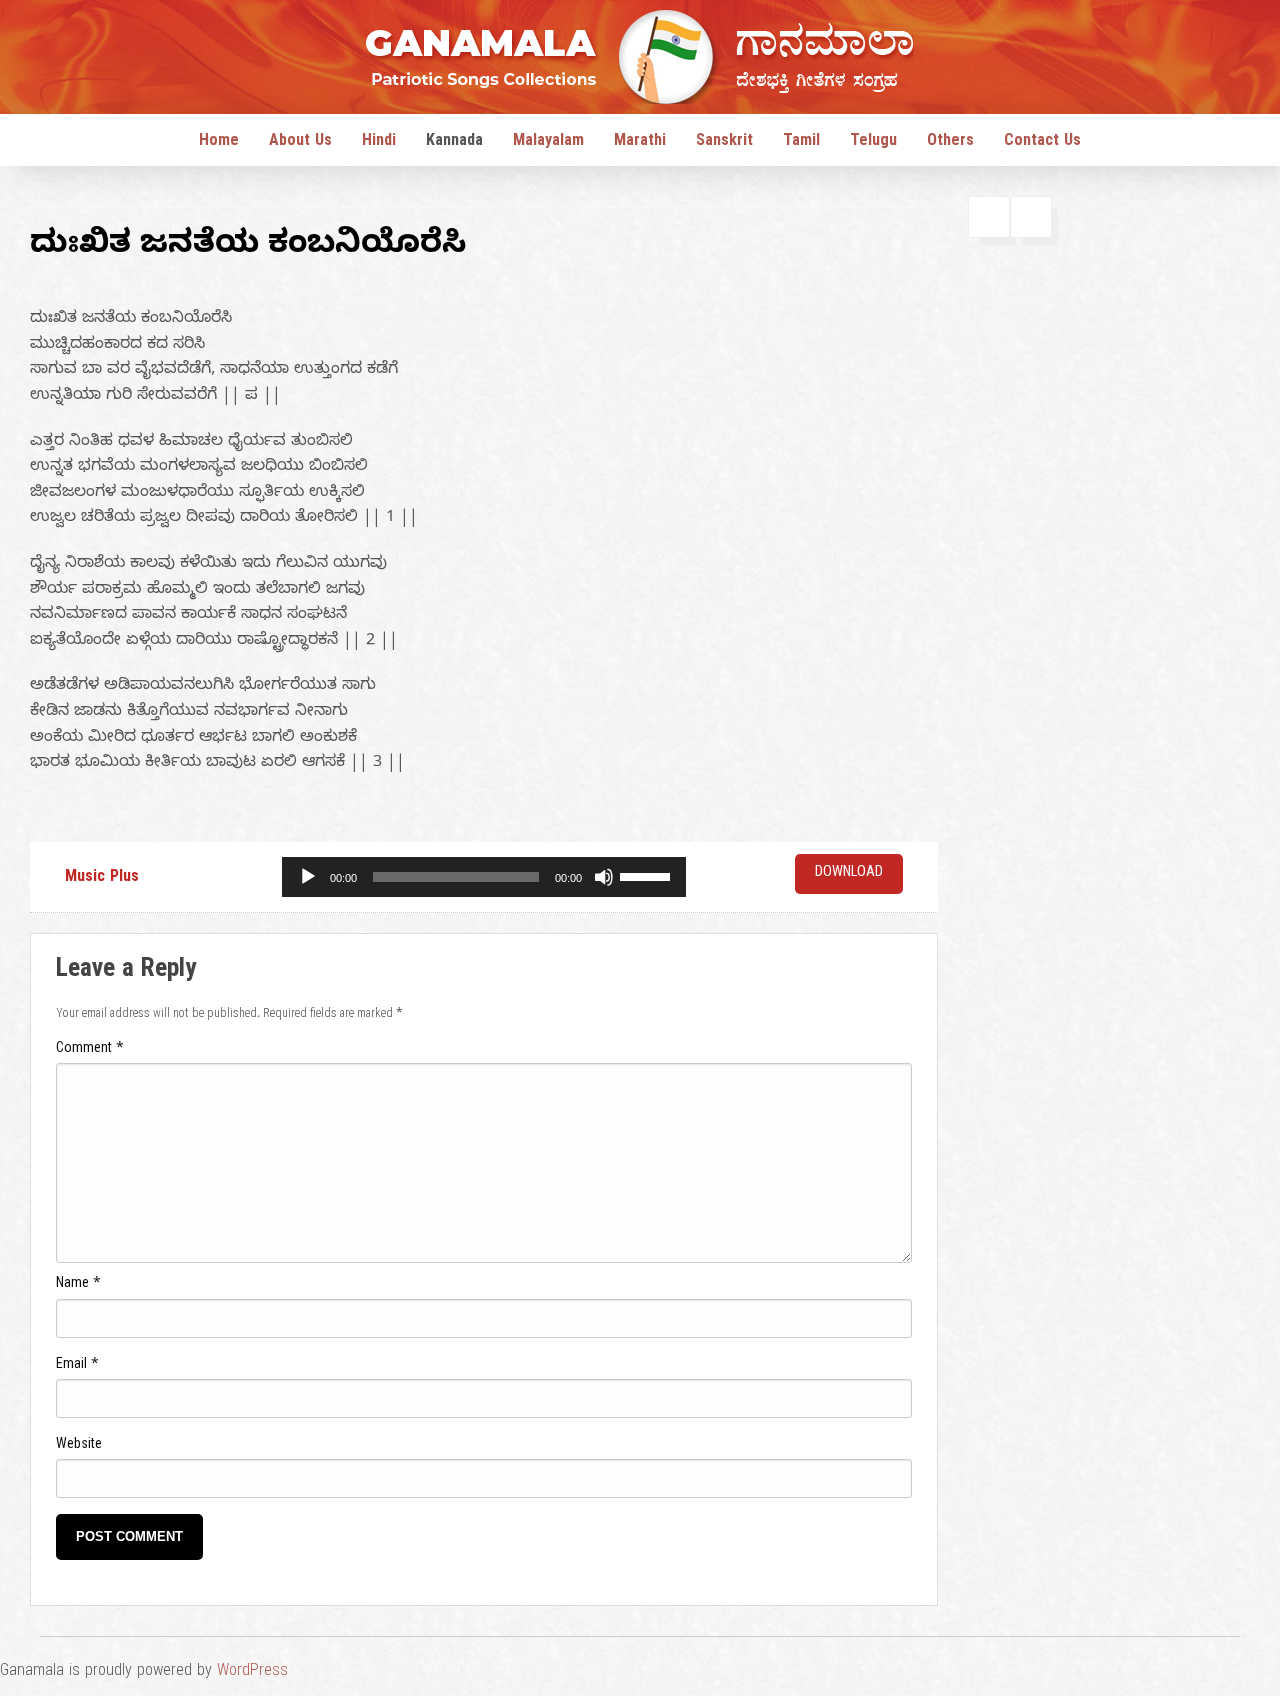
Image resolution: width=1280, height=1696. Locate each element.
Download (849, 874)
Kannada (454, 143)
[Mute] (604, 877)
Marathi (640, 143)
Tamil (801, 143)
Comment (90, 1050)
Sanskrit (724, 143)
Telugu (873, 143)
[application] (484, 877)
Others (950, 143)
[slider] (648, 875)
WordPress (252, 1673)
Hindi (379, 143)
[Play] (308, 877)
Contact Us (1042, 143)
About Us (300, 143)
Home (219, 143)
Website (79, 1446)
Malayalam (548, 143)
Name (78, 1285)
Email (77, 1366)
